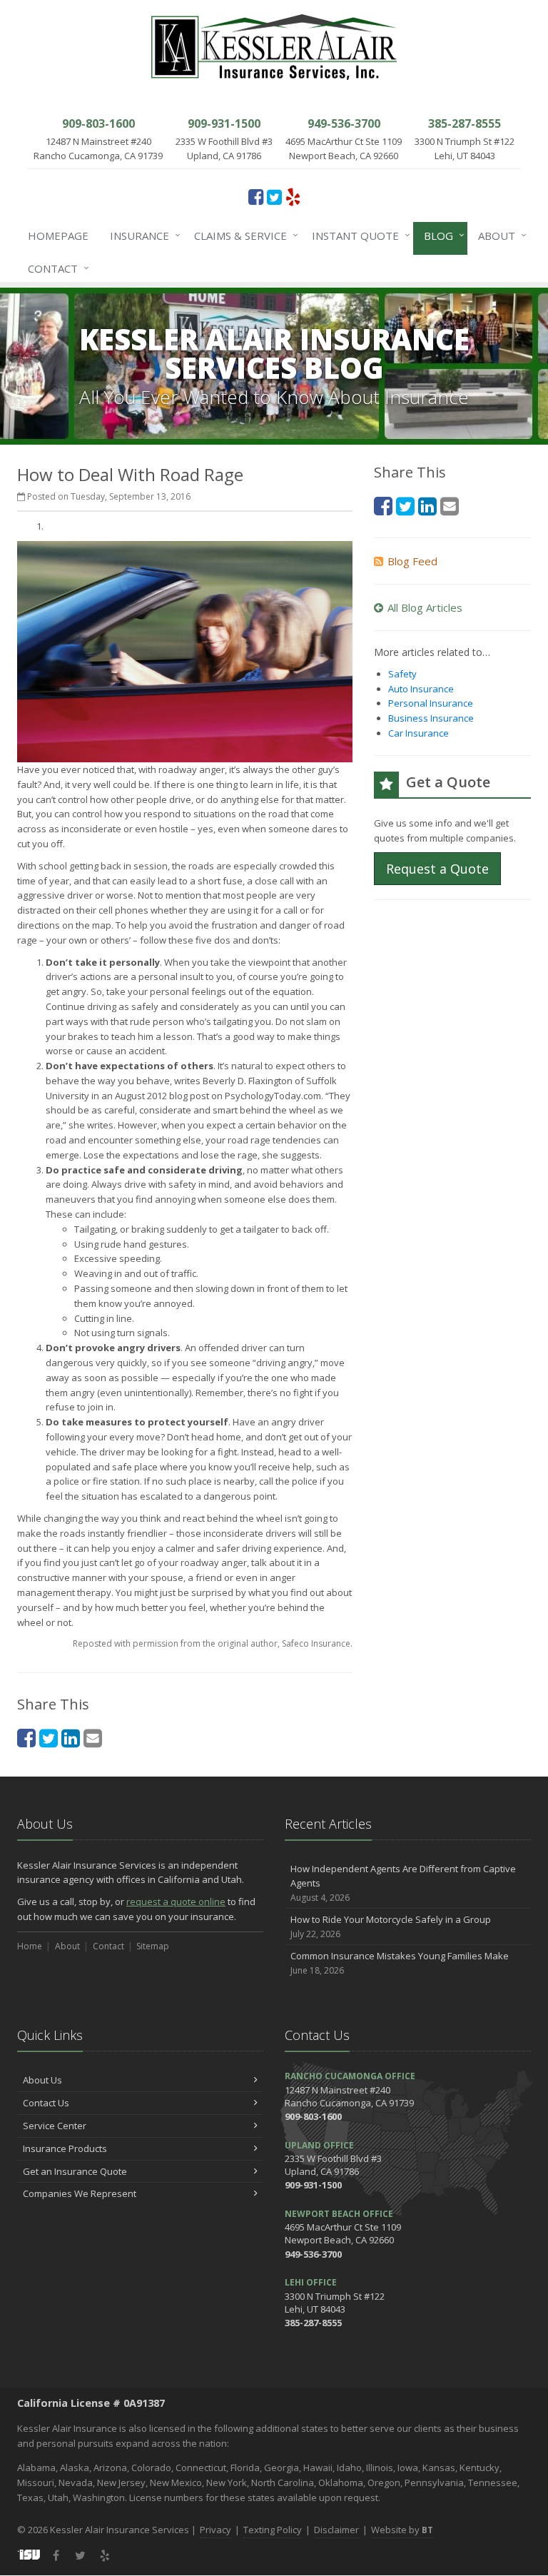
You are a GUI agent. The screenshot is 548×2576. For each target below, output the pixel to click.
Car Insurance (418, 733)
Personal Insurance (431, 703)
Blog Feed (412, 561)
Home (30, 1946)
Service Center (55, 2126)
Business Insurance (431, 718)
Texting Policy (273, 2530)
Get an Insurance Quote (75, 2171)
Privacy (215, 2530)
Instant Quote (357, 235)
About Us (42, 2080)
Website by (402, 2530)
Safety (402, 674)
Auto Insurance (421, 689)
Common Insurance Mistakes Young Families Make (400, 1963)
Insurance (142, 235)
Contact (55, 268)
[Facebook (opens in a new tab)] (256, 196)
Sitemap (153, 1946)
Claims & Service (243, 235)
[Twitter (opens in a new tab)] (274, 196)
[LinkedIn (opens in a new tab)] (71, 1738)
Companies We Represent (80, 2193)
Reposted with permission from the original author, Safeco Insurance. (213, 1643)
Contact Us (46, 2103)
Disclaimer (336, 2530)
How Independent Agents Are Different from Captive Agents (403, 1883)
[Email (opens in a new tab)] (93, 1738)
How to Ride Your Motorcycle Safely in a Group (391, 1926)
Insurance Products (65, 2148)
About (499, 235)
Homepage (58, 236)
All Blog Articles (425, 607)
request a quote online (176, 1901)
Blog (441, 235)
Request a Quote (437, 869)
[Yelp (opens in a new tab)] (293, 196)
